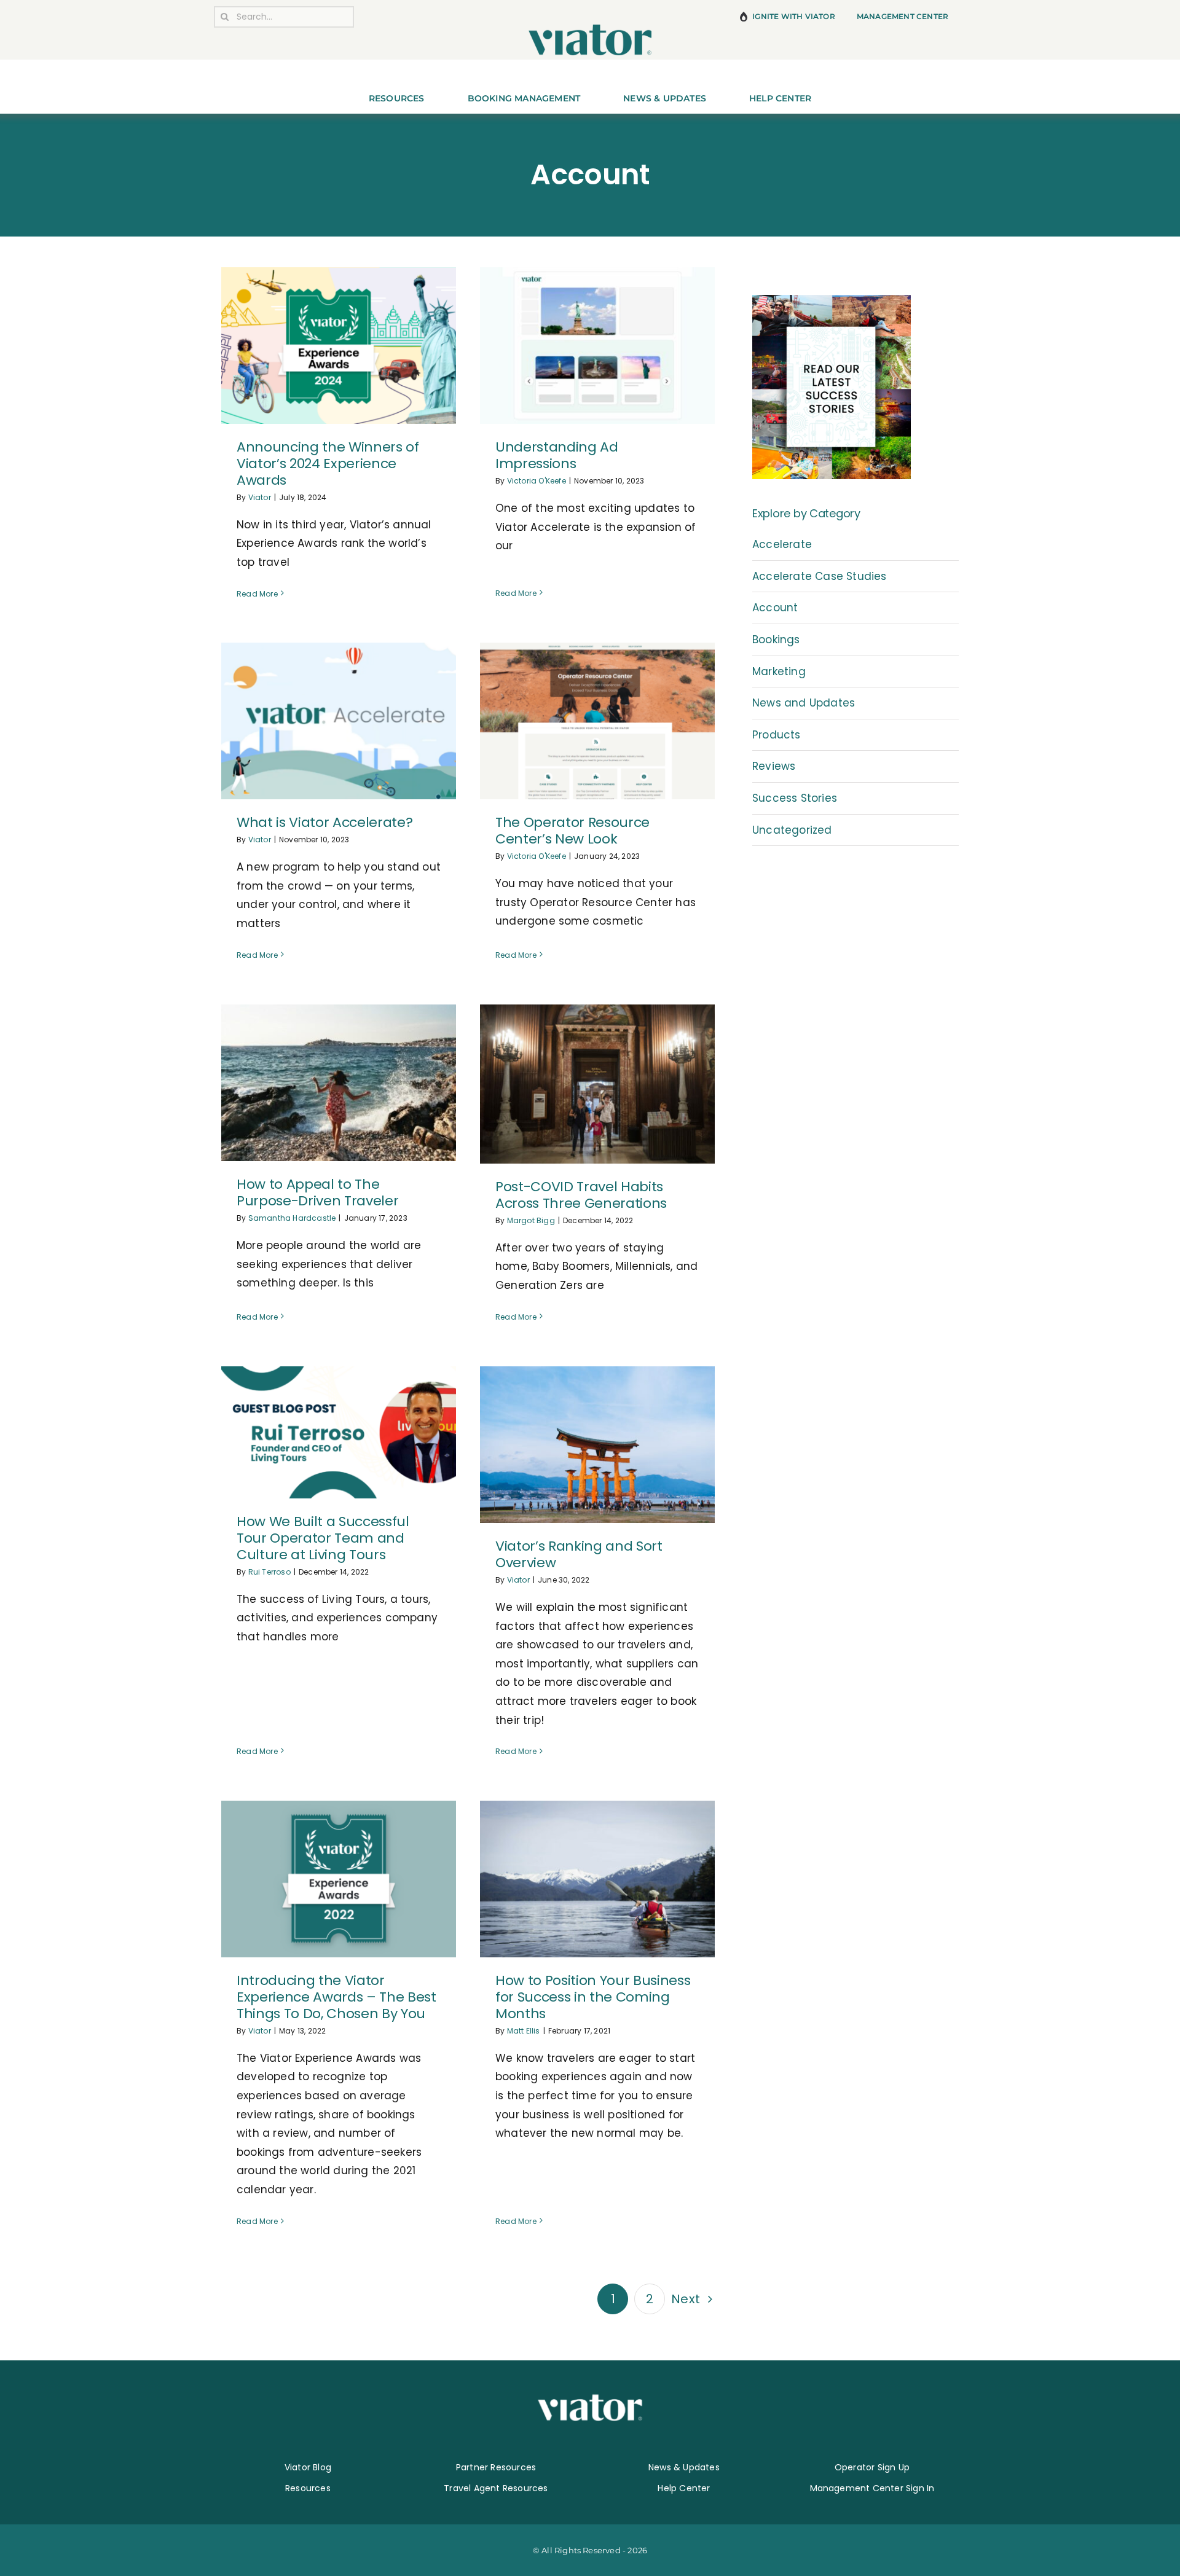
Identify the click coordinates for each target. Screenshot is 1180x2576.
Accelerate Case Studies (820, 576)
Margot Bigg (531, 1220)
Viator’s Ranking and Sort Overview (579, 1554)
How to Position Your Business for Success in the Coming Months (593, 1997)
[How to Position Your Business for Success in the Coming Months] (597, 1879)
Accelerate (782, 544)
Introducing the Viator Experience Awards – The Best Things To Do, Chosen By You (336, 1997)
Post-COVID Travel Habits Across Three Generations (581, 1195)
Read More (257, 594)
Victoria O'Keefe (537, 481)
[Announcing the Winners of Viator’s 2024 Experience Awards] (339, 346)
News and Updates (804, 703)
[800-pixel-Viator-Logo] (590, 29)
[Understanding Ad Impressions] (597, 346)
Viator (260, 497)
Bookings (776, 640)
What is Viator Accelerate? (324, 822)
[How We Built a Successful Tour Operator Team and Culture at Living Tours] (339, 1432)
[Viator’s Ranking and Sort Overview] (597, 1445)
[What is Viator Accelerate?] (339, 721)
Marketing (779, 671)
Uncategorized (792, 830)
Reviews (774, 766)
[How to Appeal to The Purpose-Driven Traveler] (339, 1083)
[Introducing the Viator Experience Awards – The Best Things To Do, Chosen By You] (339, 1879)
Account (775, 608)
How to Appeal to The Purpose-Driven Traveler (317, 1192)
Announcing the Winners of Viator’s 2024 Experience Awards (328, 464)
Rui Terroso (269, 1572)
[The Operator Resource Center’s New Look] (597, 721)
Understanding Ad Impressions (557, 455)
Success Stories (795, 798)
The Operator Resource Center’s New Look (572, 831)
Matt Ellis (524, 2031)
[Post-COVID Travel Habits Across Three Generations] (597, 1084)
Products (777, 735)
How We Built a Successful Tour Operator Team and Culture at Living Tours (323, 1538)
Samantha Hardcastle (292, 1218)
